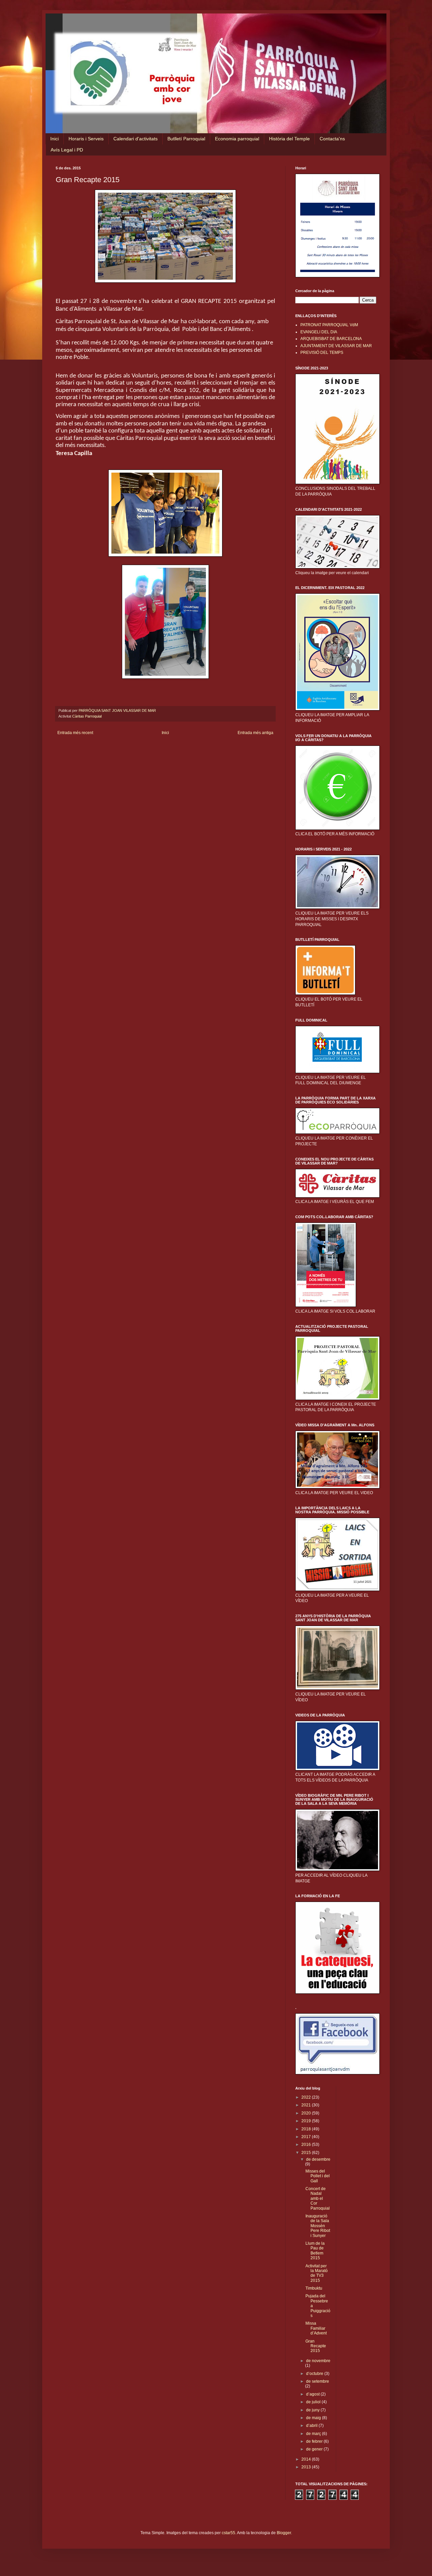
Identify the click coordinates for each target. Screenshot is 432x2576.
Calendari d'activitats (136, 139)
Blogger (284, 2533)
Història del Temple (289, 139)
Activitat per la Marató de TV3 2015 (317, 2273)
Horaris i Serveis (86, 139)
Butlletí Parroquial (186, 139)
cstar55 (228, 2533)
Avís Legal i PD (67, 150)
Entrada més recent (75, 733)
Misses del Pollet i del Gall (318, 2176)
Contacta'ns (332, 139)
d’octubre (315, 2374)
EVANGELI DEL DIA (319, 332)
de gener (315, 2449)
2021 (307, 2105)
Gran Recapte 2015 (316, 2346)
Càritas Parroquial (87, 716)
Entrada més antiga (255, 733)
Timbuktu (314, 2288)
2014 (307, 2459)
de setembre (318, 2381)
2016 (307, 2145)
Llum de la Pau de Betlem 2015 (315, 2251)
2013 (307, 2467)
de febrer (315, 2441)
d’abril (312, 2426)
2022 (307, 2097)
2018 (307, 2129)
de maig (314, 2418)
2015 (307, 2153)
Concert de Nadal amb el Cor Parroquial (318, 2199)
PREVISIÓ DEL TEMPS (322, 353)
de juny (313, 2410)
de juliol (314, 2402)
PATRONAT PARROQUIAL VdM (329, 325)
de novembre (318, 2361)
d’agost (313, 2394)
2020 (307, 2113)
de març (314, 2434)
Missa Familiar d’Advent (316, 2328)
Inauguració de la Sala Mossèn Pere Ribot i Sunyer (318, 2226)
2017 (307, 2137)
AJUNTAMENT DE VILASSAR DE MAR (336, 346)
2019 (307, 2121)
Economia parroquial (237, 139)
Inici (55, 139)
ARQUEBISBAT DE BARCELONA (331, 339)
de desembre (318, 2159)
